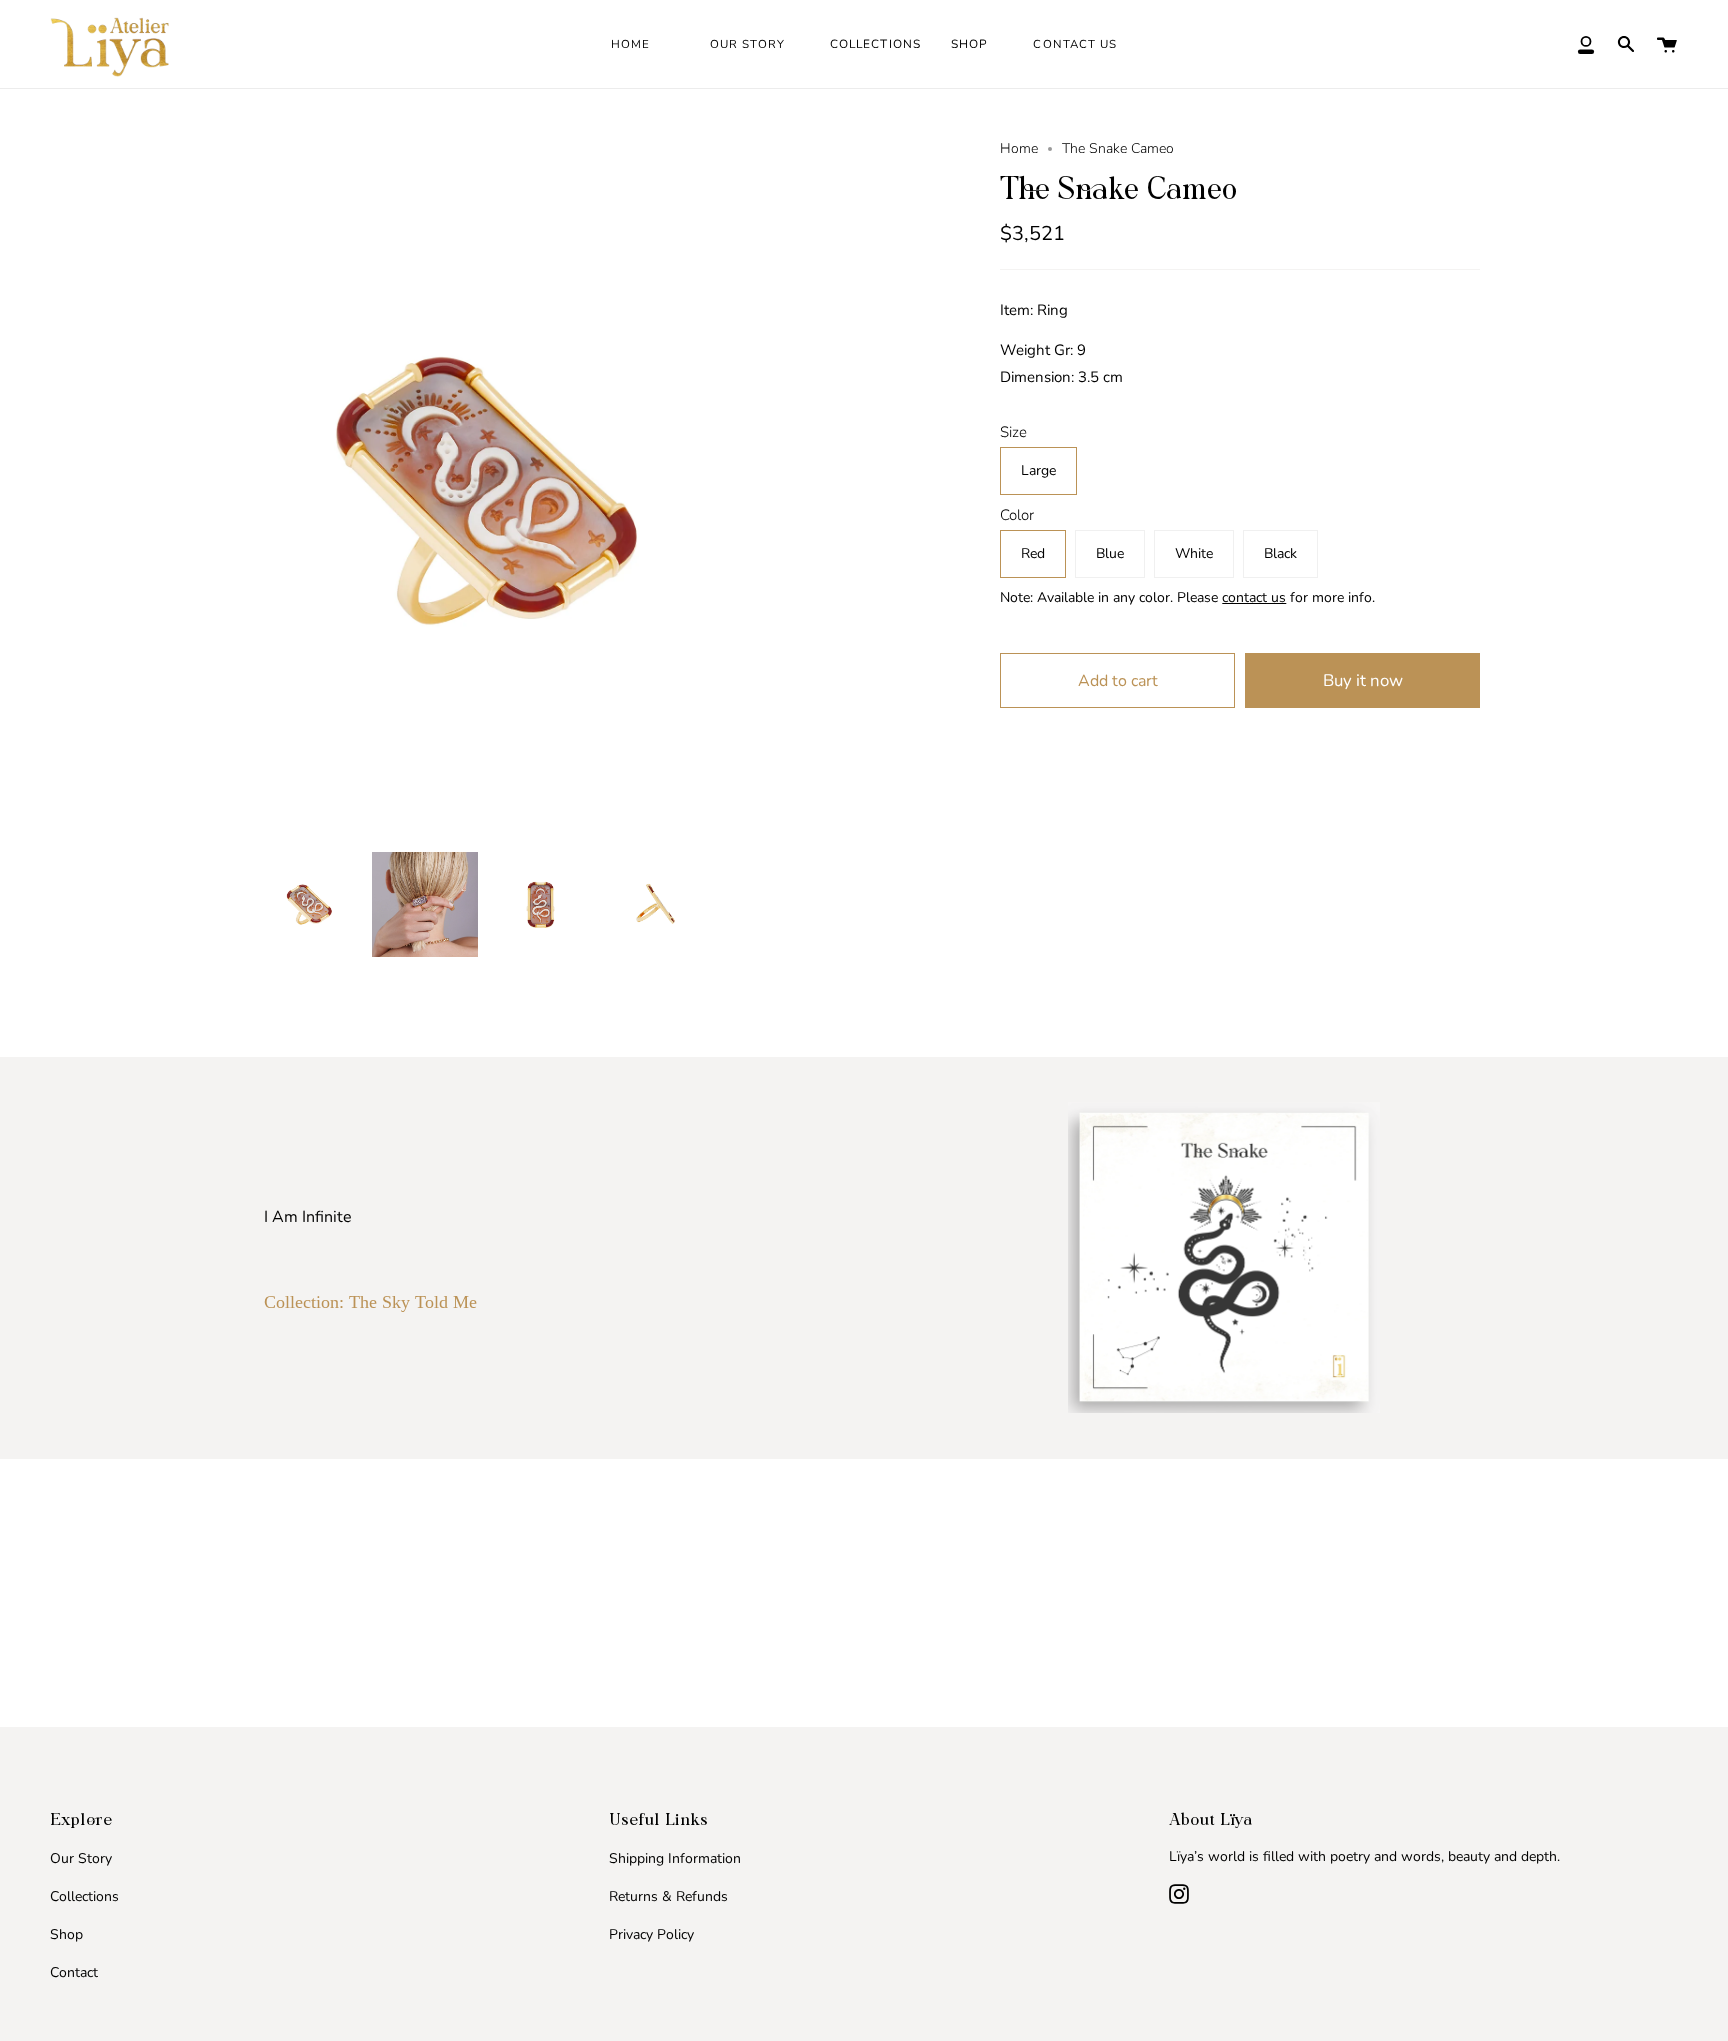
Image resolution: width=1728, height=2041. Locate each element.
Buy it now (1363, 680)
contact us (1254, 597)
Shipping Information (675, 1858)
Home (1019, 148)
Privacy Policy (651, 1934)
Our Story (81, 1858)
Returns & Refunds (668, 1896)
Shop (66, 1934)
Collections (84, 1896)
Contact (74, 1972)
